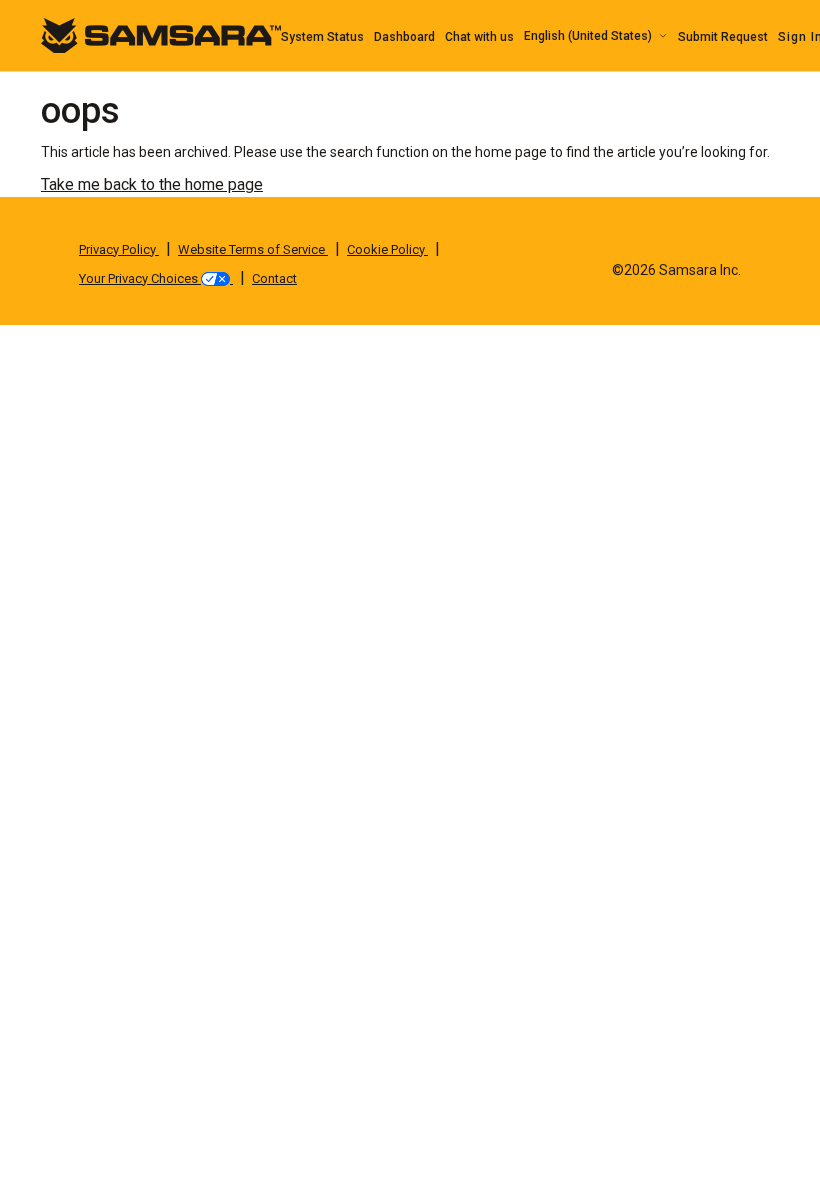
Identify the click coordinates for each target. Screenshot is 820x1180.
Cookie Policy (387, 249)
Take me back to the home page (152, 184)
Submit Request (723, 37)
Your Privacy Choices (140, 278)
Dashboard (404, 37)
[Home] (161, 34)
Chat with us (479, 37)
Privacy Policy (119, 249)
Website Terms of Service (253, 249)
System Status (322, 37)
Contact (274, 278)
